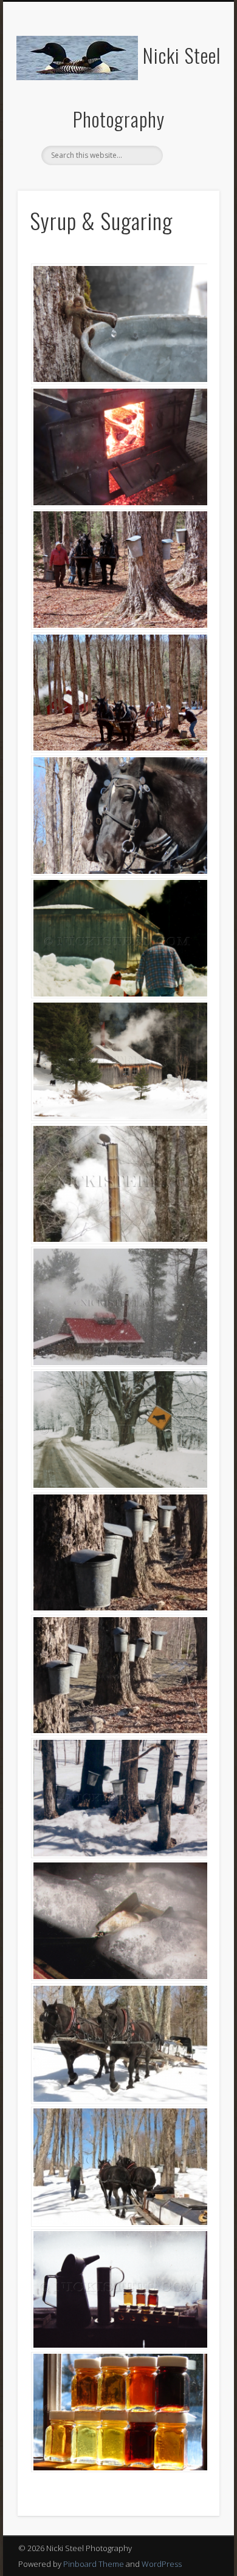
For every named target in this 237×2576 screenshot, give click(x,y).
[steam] (118, 1184)
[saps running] (118, 1798)
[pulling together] (118, 2043)
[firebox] (118, 447)
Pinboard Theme (94, 2564)
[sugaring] (118, 2167)
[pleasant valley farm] (118, 1061)
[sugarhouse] (118, 1307)
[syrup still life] (118, 2289)
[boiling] (118, 1921)
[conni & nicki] (118, 816)
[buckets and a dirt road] (118, 1675)
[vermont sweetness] (118, 324)
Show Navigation (190, 109)
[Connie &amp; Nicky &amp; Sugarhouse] (118, 692)
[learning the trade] (118, 938)
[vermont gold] (118, 2412)
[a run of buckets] (118, 1552)
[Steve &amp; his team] (118, 570)
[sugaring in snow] (118, 1429)
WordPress (162, 2564)
